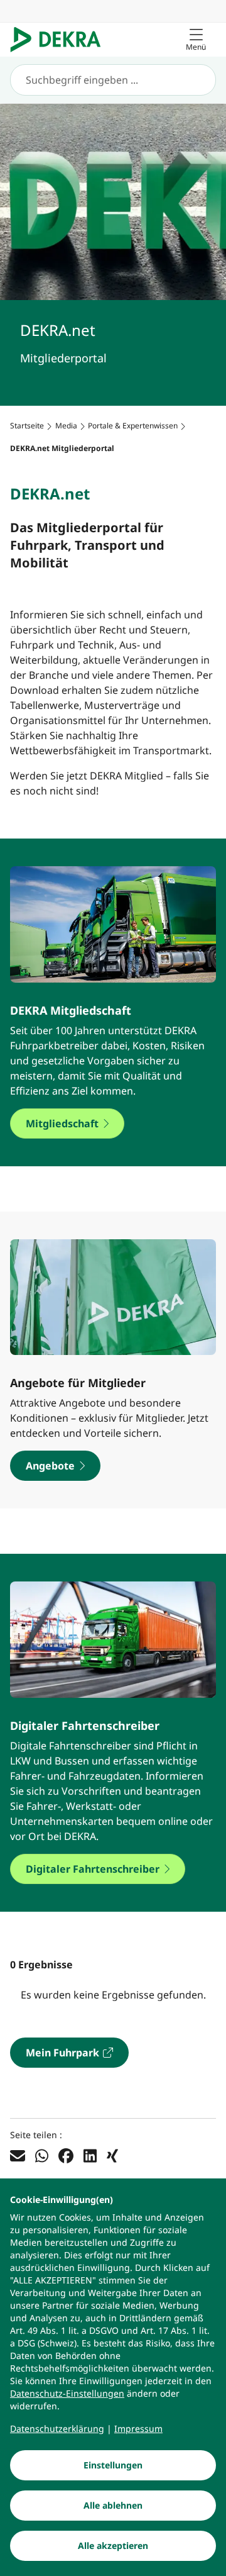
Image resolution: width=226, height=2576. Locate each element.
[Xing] (112, 2156)
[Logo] (61, 40)
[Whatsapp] (42, 2156)
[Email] (18, 2156)
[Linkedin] (90, 2156)
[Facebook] (66, 2156)
